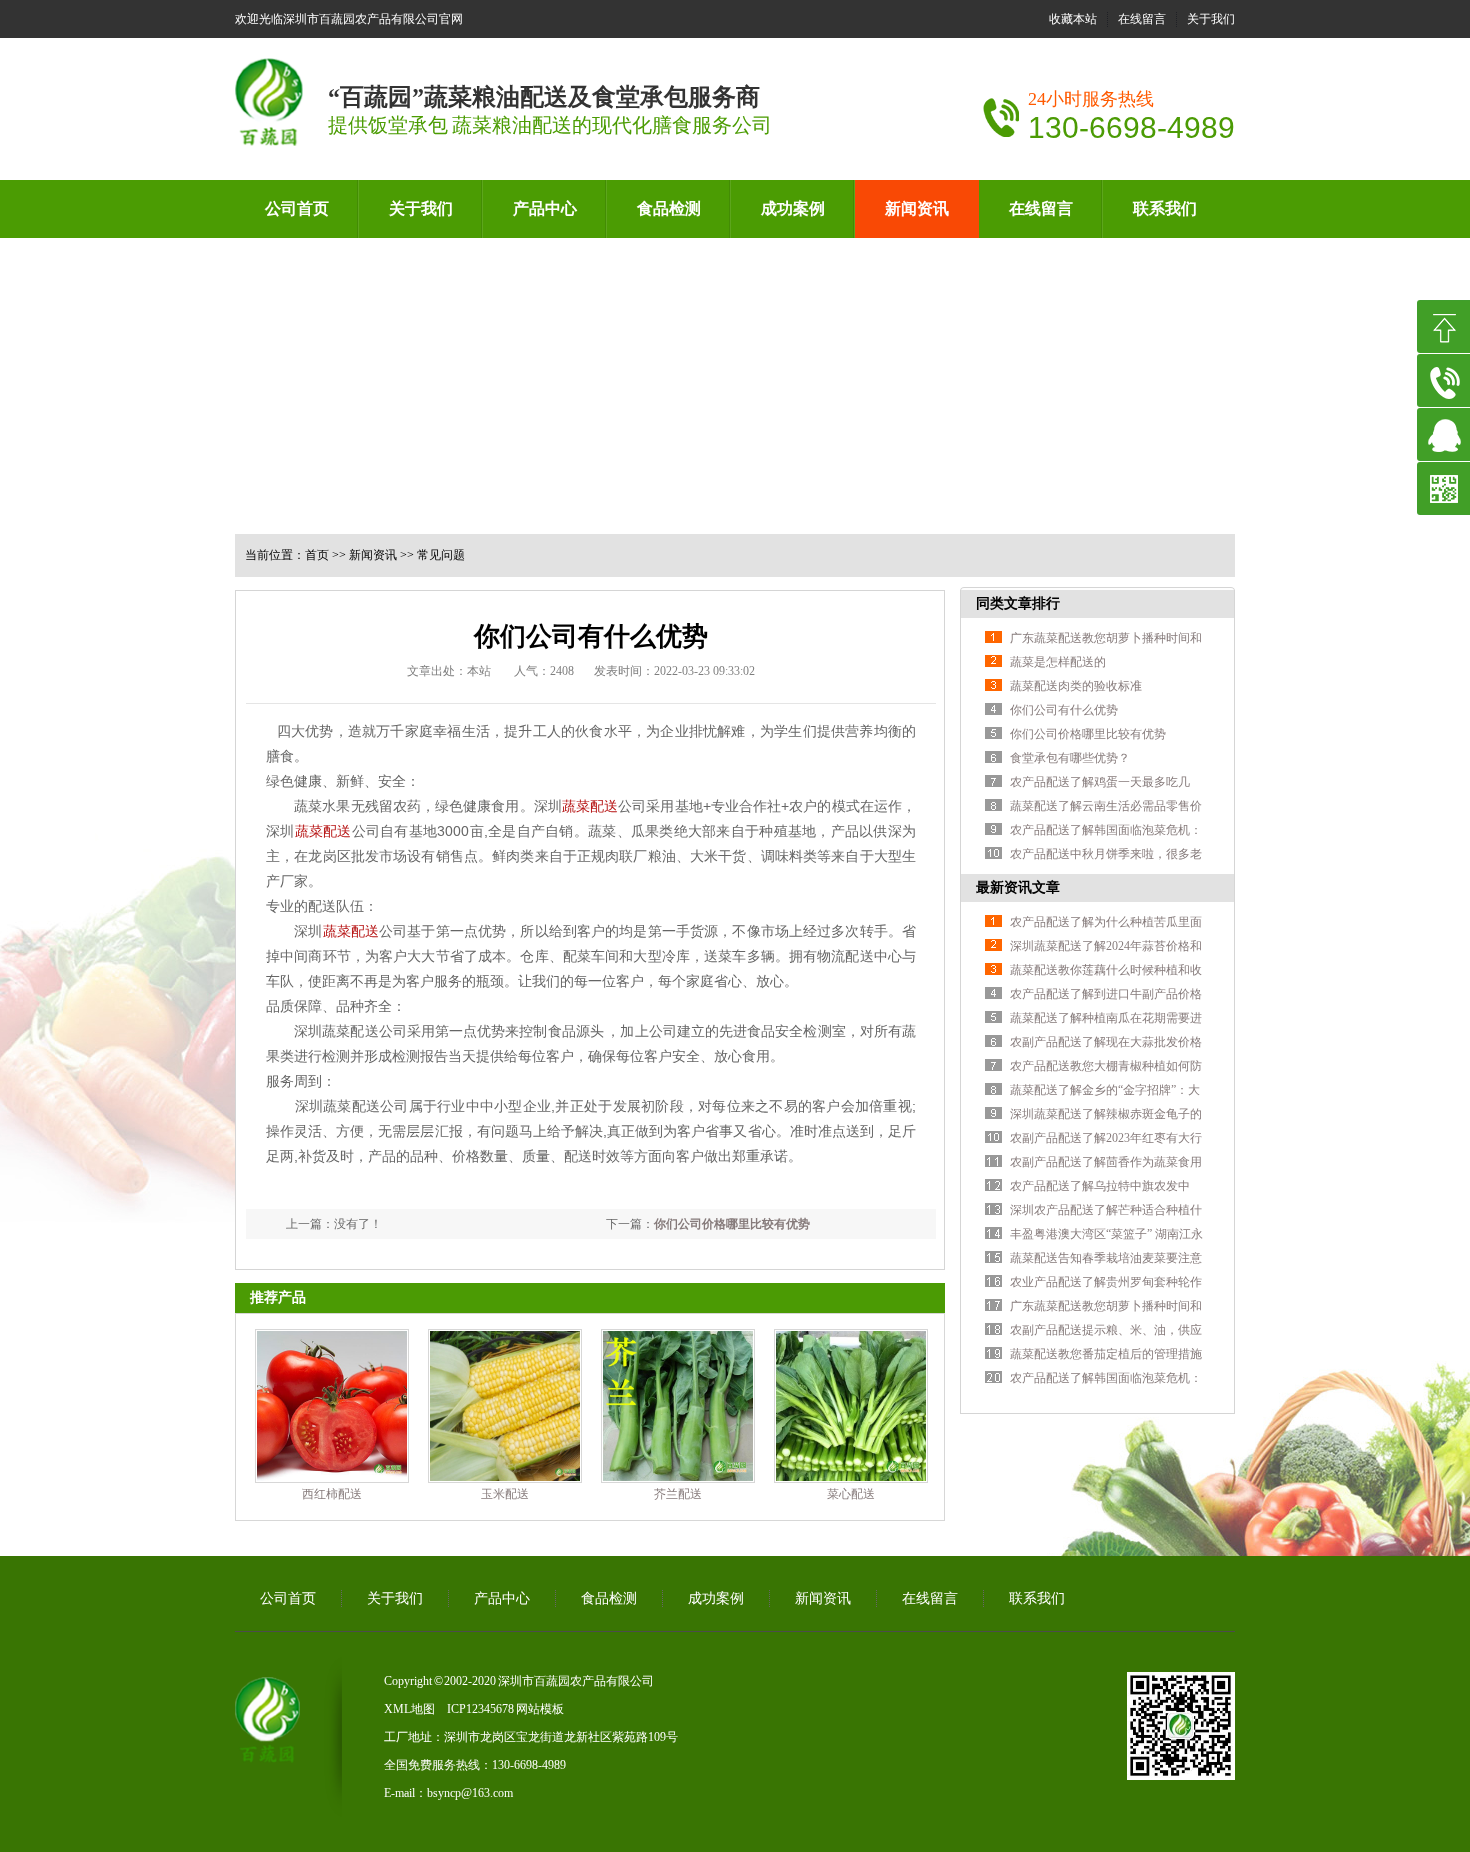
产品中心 (545, 208)
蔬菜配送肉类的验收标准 (1076, 686)
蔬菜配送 (590, 806)
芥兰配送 (678, 1494)
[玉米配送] (505, 1406)
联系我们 (1165, 208)
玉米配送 (505, 1494)
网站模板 (540, 1709)
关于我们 (1211, 19)
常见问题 (441, 555)
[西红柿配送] (332, 1406)
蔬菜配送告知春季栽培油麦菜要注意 (1106, 1258)
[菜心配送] (851, 1406)
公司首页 (297, 208)
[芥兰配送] (678, 1406)
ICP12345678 (480, 1709)
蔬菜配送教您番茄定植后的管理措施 (1106, 1354)
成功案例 (793, 208)
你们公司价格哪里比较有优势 (732, 1224)
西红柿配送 (332, 1494)
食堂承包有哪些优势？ (1070, 758)
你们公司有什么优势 (1064, 710)
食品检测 (669, 208)
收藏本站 (1073, 19)
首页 (317, 555)
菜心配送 (851, 1494)
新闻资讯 (917, 208)
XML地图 (409, 1709)
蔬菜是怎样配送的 (1058, 662)
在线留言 (1142, 19)
